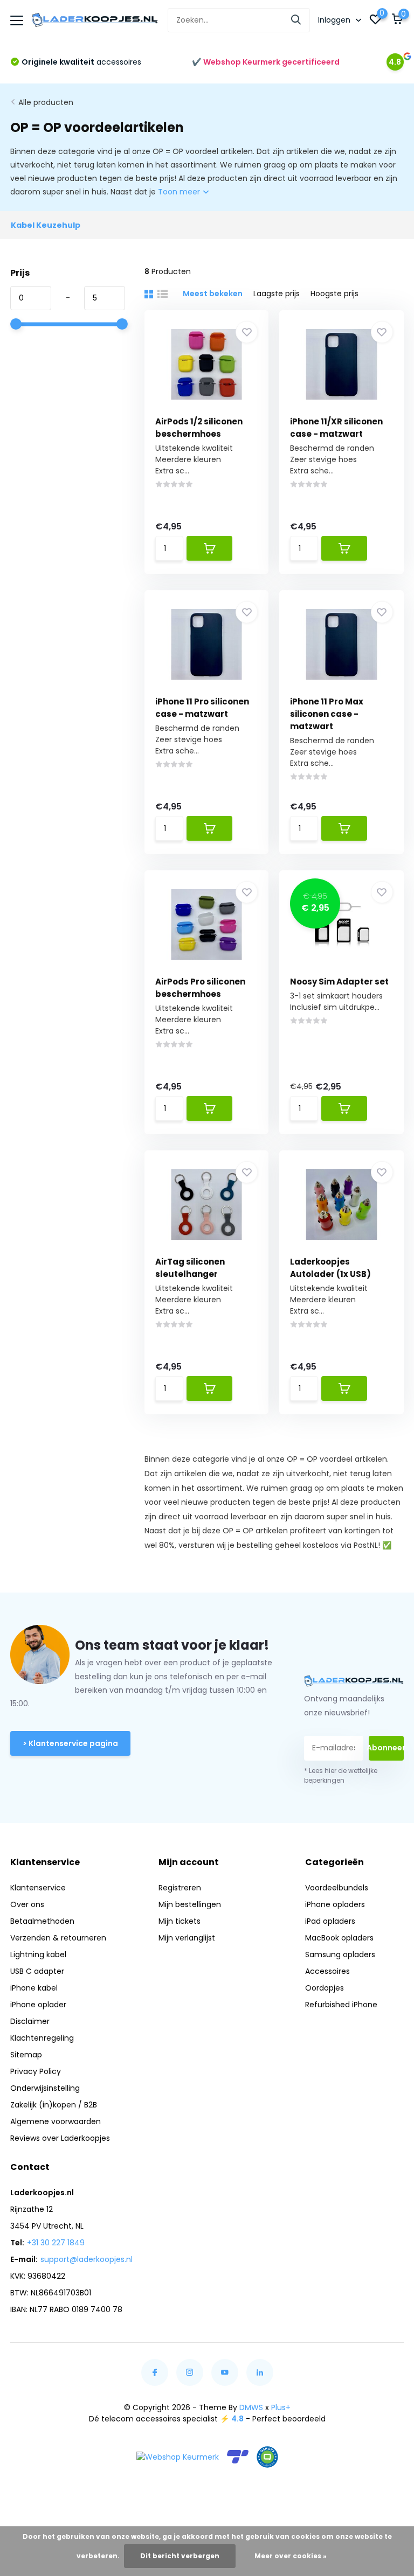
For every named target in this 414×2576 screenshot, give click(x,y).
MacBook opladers (339, 1938)
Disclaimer (30, 2021)
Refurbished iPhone (341, 2005)
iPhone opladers (335, 1904)
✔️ (266, 62)
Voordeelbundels (337, 1888)
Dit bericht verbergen (180, 2556)
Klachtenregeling (42, 2038)
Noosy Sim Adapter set (339, 982)
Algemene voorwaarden (56, 2121)
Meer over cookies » (291, 2556)
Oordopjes (325, 1988)
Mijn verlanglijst (187, 1938)
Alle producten (46, 102)
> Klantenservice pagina (70, 1743)
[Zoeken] (296, 20)
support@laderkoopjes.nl (87, 2259)
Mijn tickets (180, 1921)
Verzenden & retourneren (58, 1938)
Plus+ (281, 2407)
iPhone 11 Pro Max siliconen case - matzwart (327, 714)
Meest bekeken (213, 294)
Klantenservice (38, 1888)
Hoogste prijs (334, 294)
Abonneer (386, 1748)
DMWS (251, 2407)
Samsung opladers (340, 1954)
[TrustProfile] (238, 2457)
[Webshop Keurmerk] (178, 2457)
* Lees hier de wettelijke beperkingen (341, 1775)
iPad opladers (330, 1921)
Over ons (27, 1904)
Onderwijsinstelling (45, 2088)
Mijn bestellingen (190, 1904)
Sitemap (26, 2055)
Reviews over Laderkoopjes (60, 2138)
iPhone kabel (34, 1988)
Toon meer (180, 192)
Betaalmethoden (42, 1921)
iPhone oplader (38, 2005)
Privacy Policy (36, 2071)
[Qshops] (267, 2457)
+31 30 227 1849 (56, 2243)
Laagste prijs (277, 294)
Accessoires (327, 1971)
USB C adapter (37, 1971)
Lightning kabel (38, 1954)
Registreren (180, 1888)
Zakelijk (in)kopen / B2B (54, 2105)
